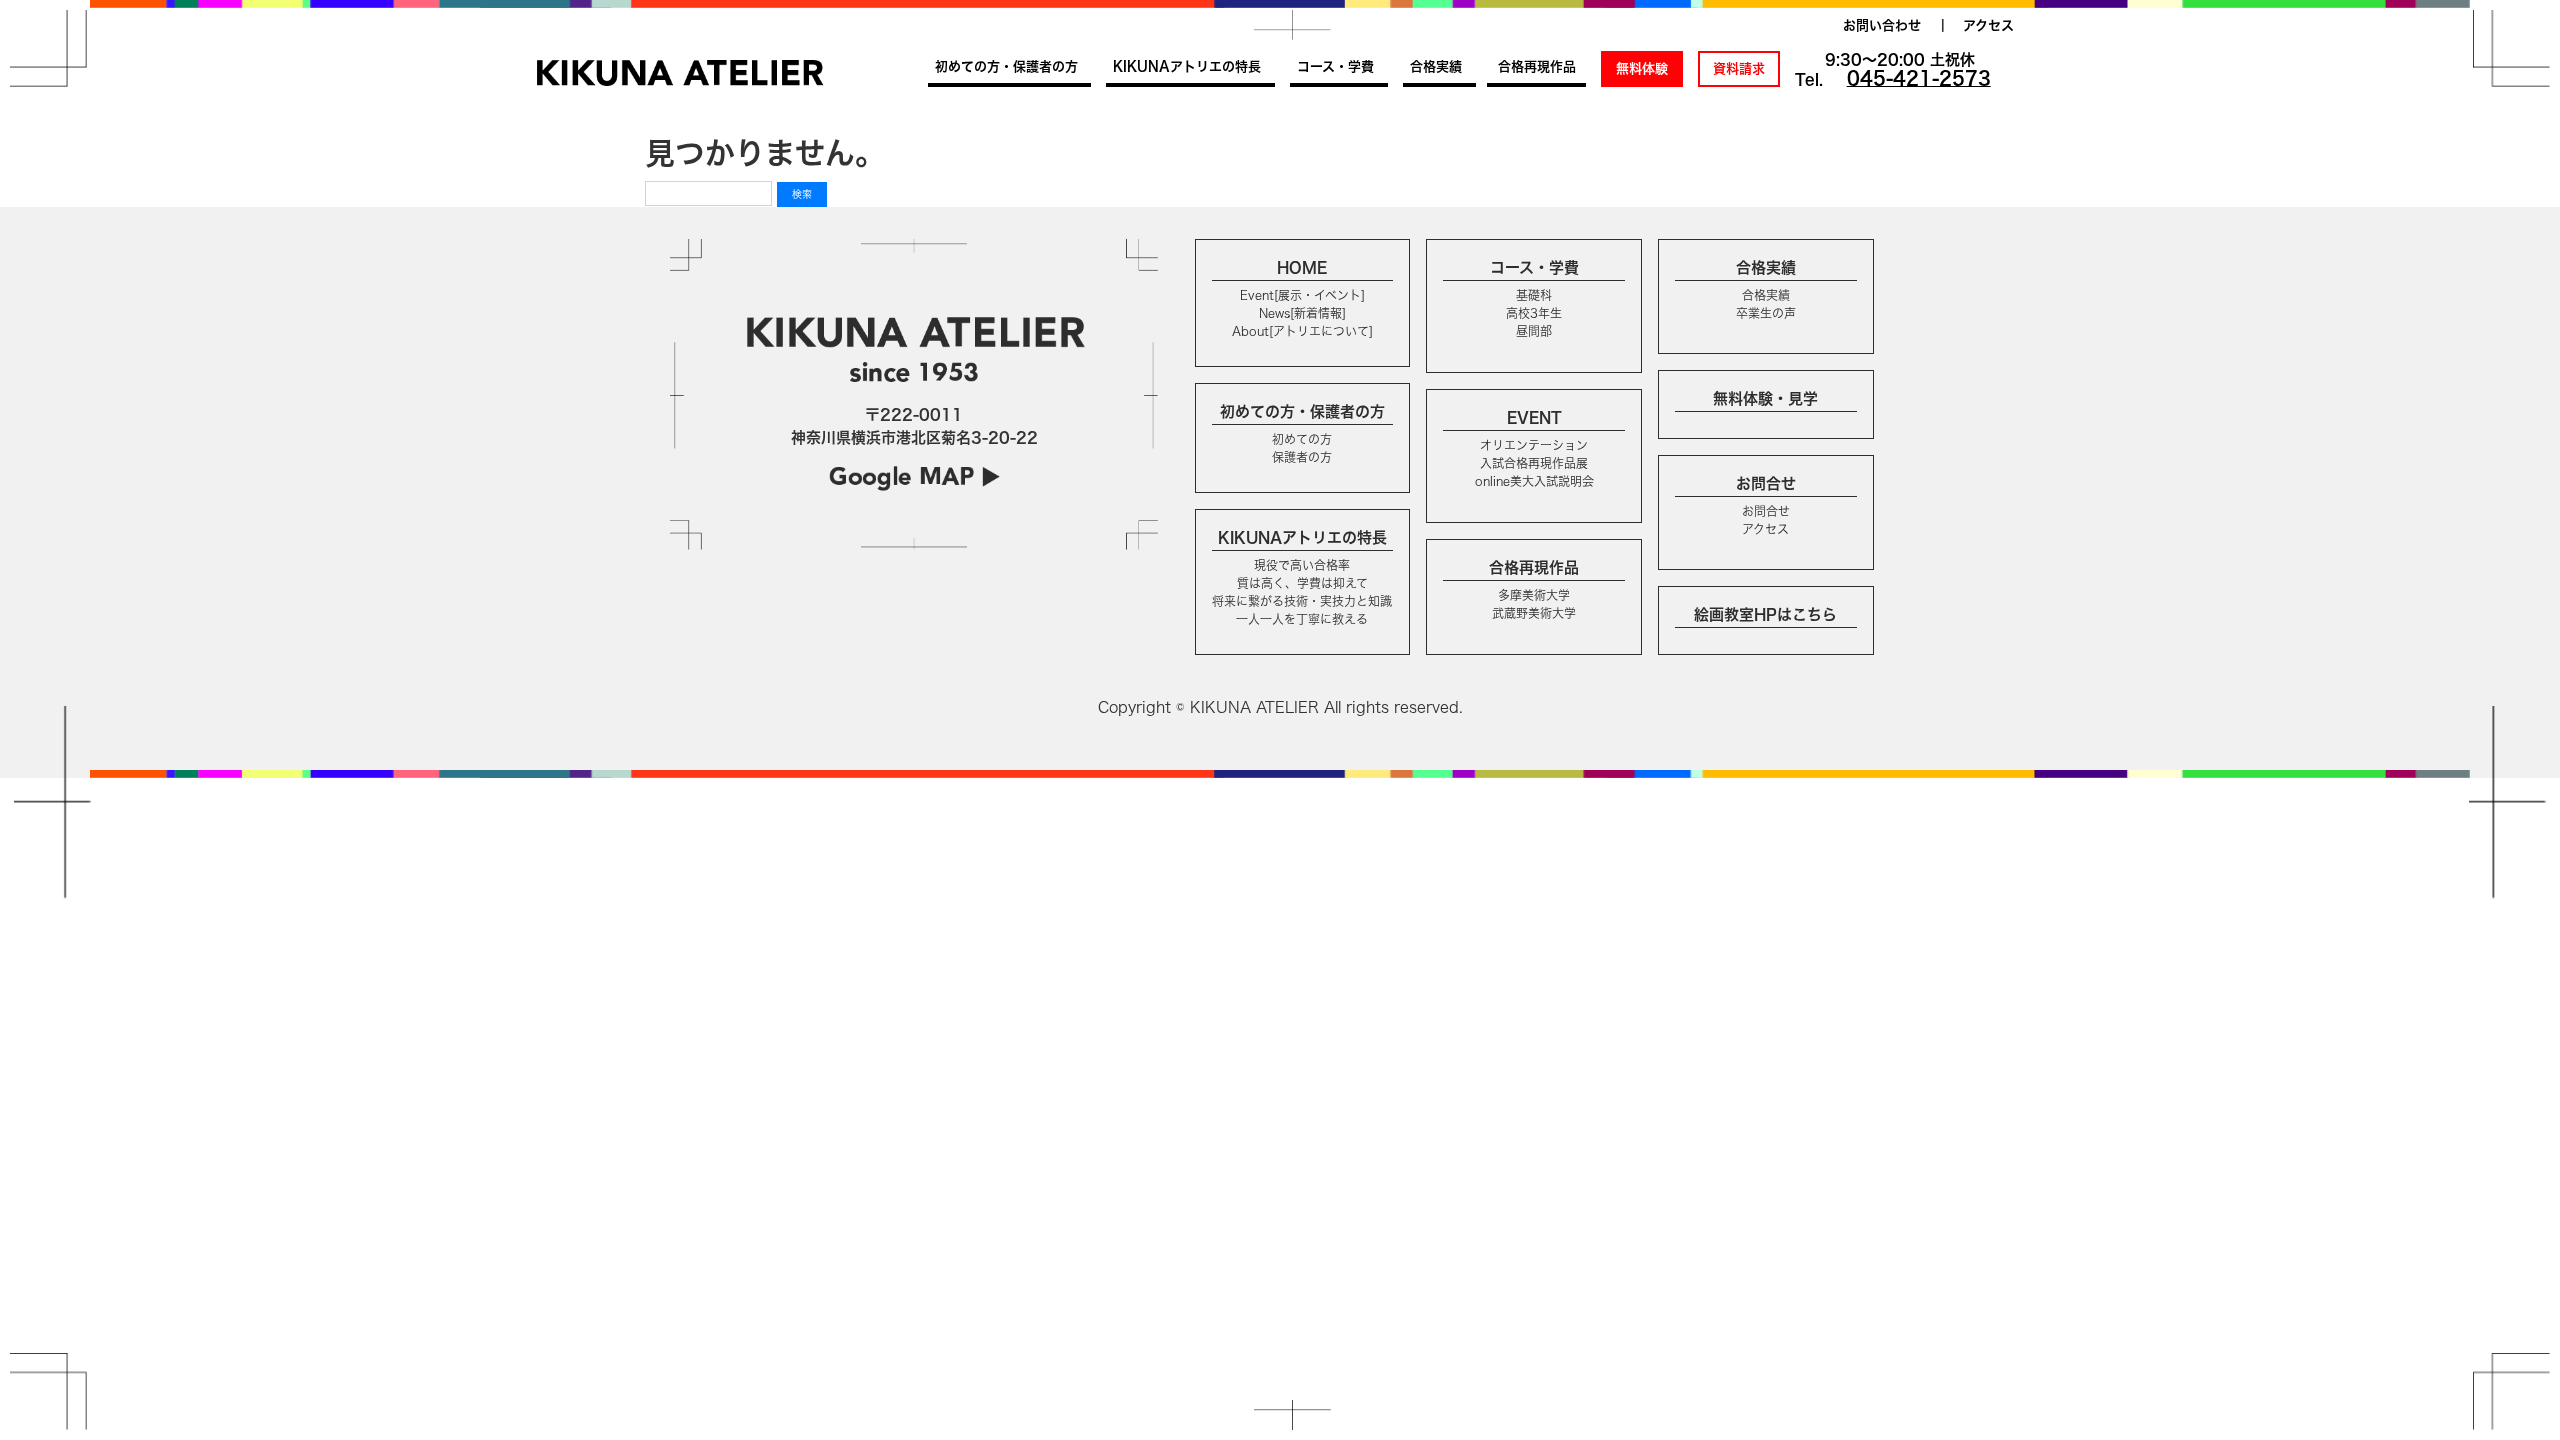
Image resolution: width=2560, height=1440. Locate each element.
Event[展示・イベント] (1302, 295)
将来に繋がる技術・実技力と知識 (1302, 601)
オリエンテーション (1534, 445)
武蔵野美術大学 (1534, 613)
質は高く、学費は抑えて (1302, 583)
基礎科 (1534, 295)
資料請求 (1739, 68)
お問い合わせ (1882, 25)
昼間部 (1534, 331)
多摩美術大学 (1534, 595)
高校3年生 (1534, 313)
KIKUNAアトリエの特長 (1187, 66)
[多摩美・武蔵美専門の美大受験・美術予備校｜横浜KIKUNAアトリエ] (680, 72)
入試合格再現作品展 (1534, 463)
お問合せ (1766, 483)
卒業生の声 (1766, 313)
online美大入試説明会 (1534, 481)
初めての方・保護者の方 (1006, 66)
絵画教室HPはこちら (1765, 614)
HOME (1302, 267)
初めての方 (1302, 439)
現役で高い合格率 (1302, 565)
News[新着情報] (1302, 313)
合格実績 (1436, 66)
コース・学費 (1335, 66)
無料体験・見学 (1765, 398)
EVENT (1534, 417)
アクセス (1988, 25)
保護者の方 (1302, 457)
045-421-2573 (1919, 78)
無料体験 (1642, 68)
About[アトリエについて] (1302, 331)
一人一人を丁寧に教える (1302, 619)
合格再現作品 (1537, 66)
